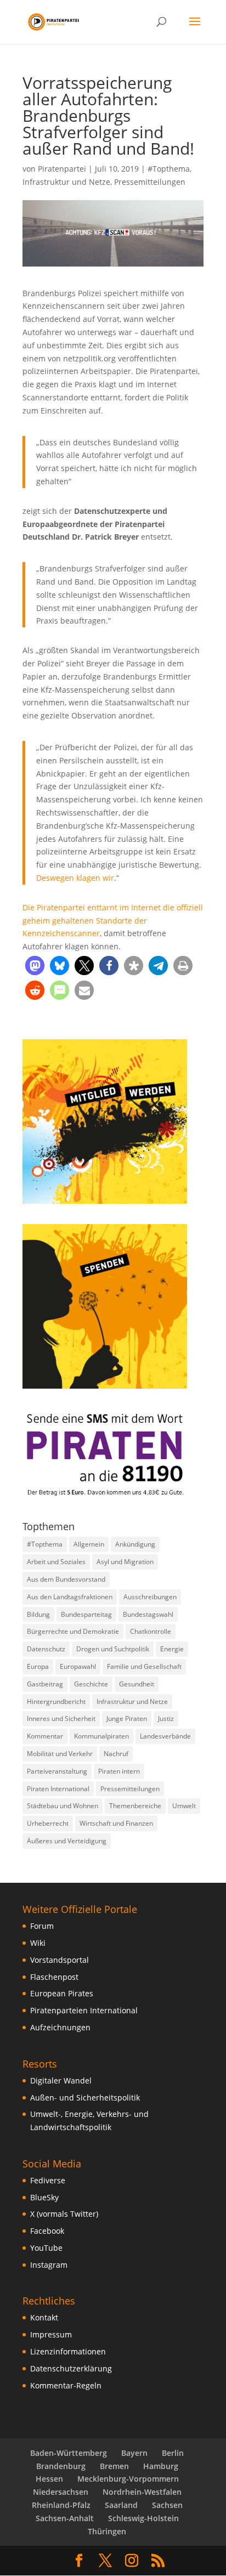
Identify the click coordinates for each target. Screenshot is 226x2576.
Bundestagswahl (148, 1614)
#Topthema (169, 169)
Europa (38, 1666)
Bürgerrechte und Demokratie (73, 1631)
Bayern (134, 2453)
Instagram (49, 2265)
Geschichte (91, 1684)
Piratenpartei (62, 169)
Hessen (49, 2479)
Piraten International (58, 1789)
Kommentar (45, 1736)
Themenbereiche (135, 1806)
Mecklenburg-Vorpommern (128, 2479)
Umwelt (184, 1806)
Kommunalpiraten (101, 1736)
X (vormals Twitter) (64, 2214)
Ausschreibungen (150, 1597)
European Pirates (62, 1993)
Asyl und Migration (125, 1562)
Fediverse (48, 2180)
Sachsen (167, 2505)
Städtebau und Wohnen (63, 1806)
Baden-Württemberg (69, 2453)
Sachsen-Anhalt (65, 2518)
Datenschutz (46, 1649)
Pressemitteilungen (150, 182)
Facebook (47, 2231)
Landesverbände (165, 1736)
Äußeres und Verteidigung (67, 1841)
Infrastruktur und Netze (66, 182)
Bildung (38, 1614)
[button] (35, 966)
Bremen (114, 2466)
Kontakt (44, 2317)
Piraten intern (119, 1771)
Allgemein (89, 1544)
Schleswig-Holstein (143, 2518)
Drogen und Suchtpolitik (113, 1649)
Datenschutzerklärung (71, 2368)
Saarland (121, 2505)
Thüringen (107, 2531)
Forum (42, 1926)
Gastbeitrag (45, 1684)
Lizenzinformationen (68, 2351)
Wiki (38, 1943)
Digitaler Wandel (61, 2080)
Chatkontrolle (151, 1631)
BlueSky (44, 2197)
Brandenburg (61, 2466)
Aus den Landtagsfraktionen (70, 1597)
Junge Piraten (127, 1719)
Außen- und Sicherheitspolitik (85, 2097)
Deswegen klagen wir (75, 878)
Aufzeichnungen (60, 2027)
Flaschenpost (54, 1977)
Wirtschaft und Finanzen (116, 1823)
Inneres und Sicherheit (61, 1719)
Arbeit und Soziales (56, 1562)
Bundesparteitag (86, 1614)
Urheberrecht (48, 1823)
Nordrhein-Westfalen (142, 2492)
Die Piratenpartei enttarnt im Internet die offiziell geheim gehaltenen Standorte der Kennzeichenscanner (113, 921)
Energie (172, 1649)
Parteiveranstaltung (57, 1771)
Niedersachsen (61, 2492)
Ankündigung (135, 1544)
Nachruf (116, 1754)
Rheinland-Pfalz (61, 2505)
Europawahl (78, 1666)
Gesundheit (137, 1684)
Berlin (173, 2453)
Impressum (51, 2334)
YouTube (46, 2248)
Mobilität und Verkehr (60, 1754)
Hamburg (161, 2466)
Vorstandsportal (60, 1960)
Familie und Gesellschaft (144, 1666)
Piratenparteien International (84, 2010)
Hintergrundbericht (56, 1702)
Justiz (166, 1719)
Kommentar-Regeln (66, 2385)
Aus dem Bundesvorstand (66, 1579)
